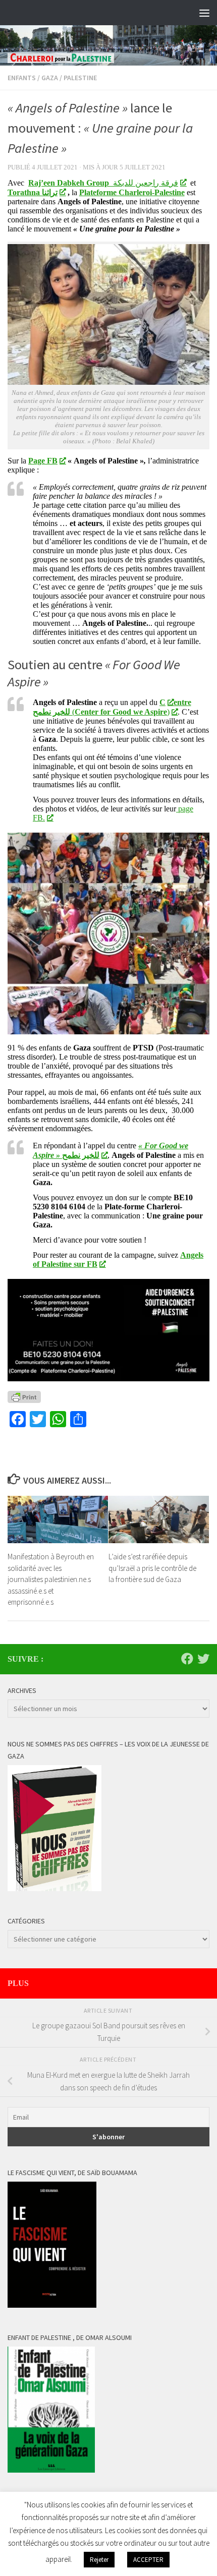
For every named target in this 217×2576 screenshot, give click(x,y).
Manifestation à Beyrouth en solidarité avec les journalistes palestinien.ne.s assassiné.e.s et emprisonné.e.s (51, 1579)
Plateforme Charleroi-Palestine (132, 192)
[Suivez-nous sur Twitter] (203, 1659)
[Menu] (204, 13)
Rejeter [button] (99, 2560)
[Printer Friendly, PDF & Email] (24, 1397)
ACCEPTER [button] (148, 2560)
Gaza (50, 78)
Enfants (22, 78)
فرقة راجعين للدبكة (103, 183)
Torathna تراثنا (33, 192)
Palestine (80, 78)
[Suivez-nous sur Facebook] (187, 1659)
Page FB (43, 461)
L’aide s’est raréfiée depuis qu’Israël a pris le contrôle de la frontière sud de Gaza (152, 1568)
